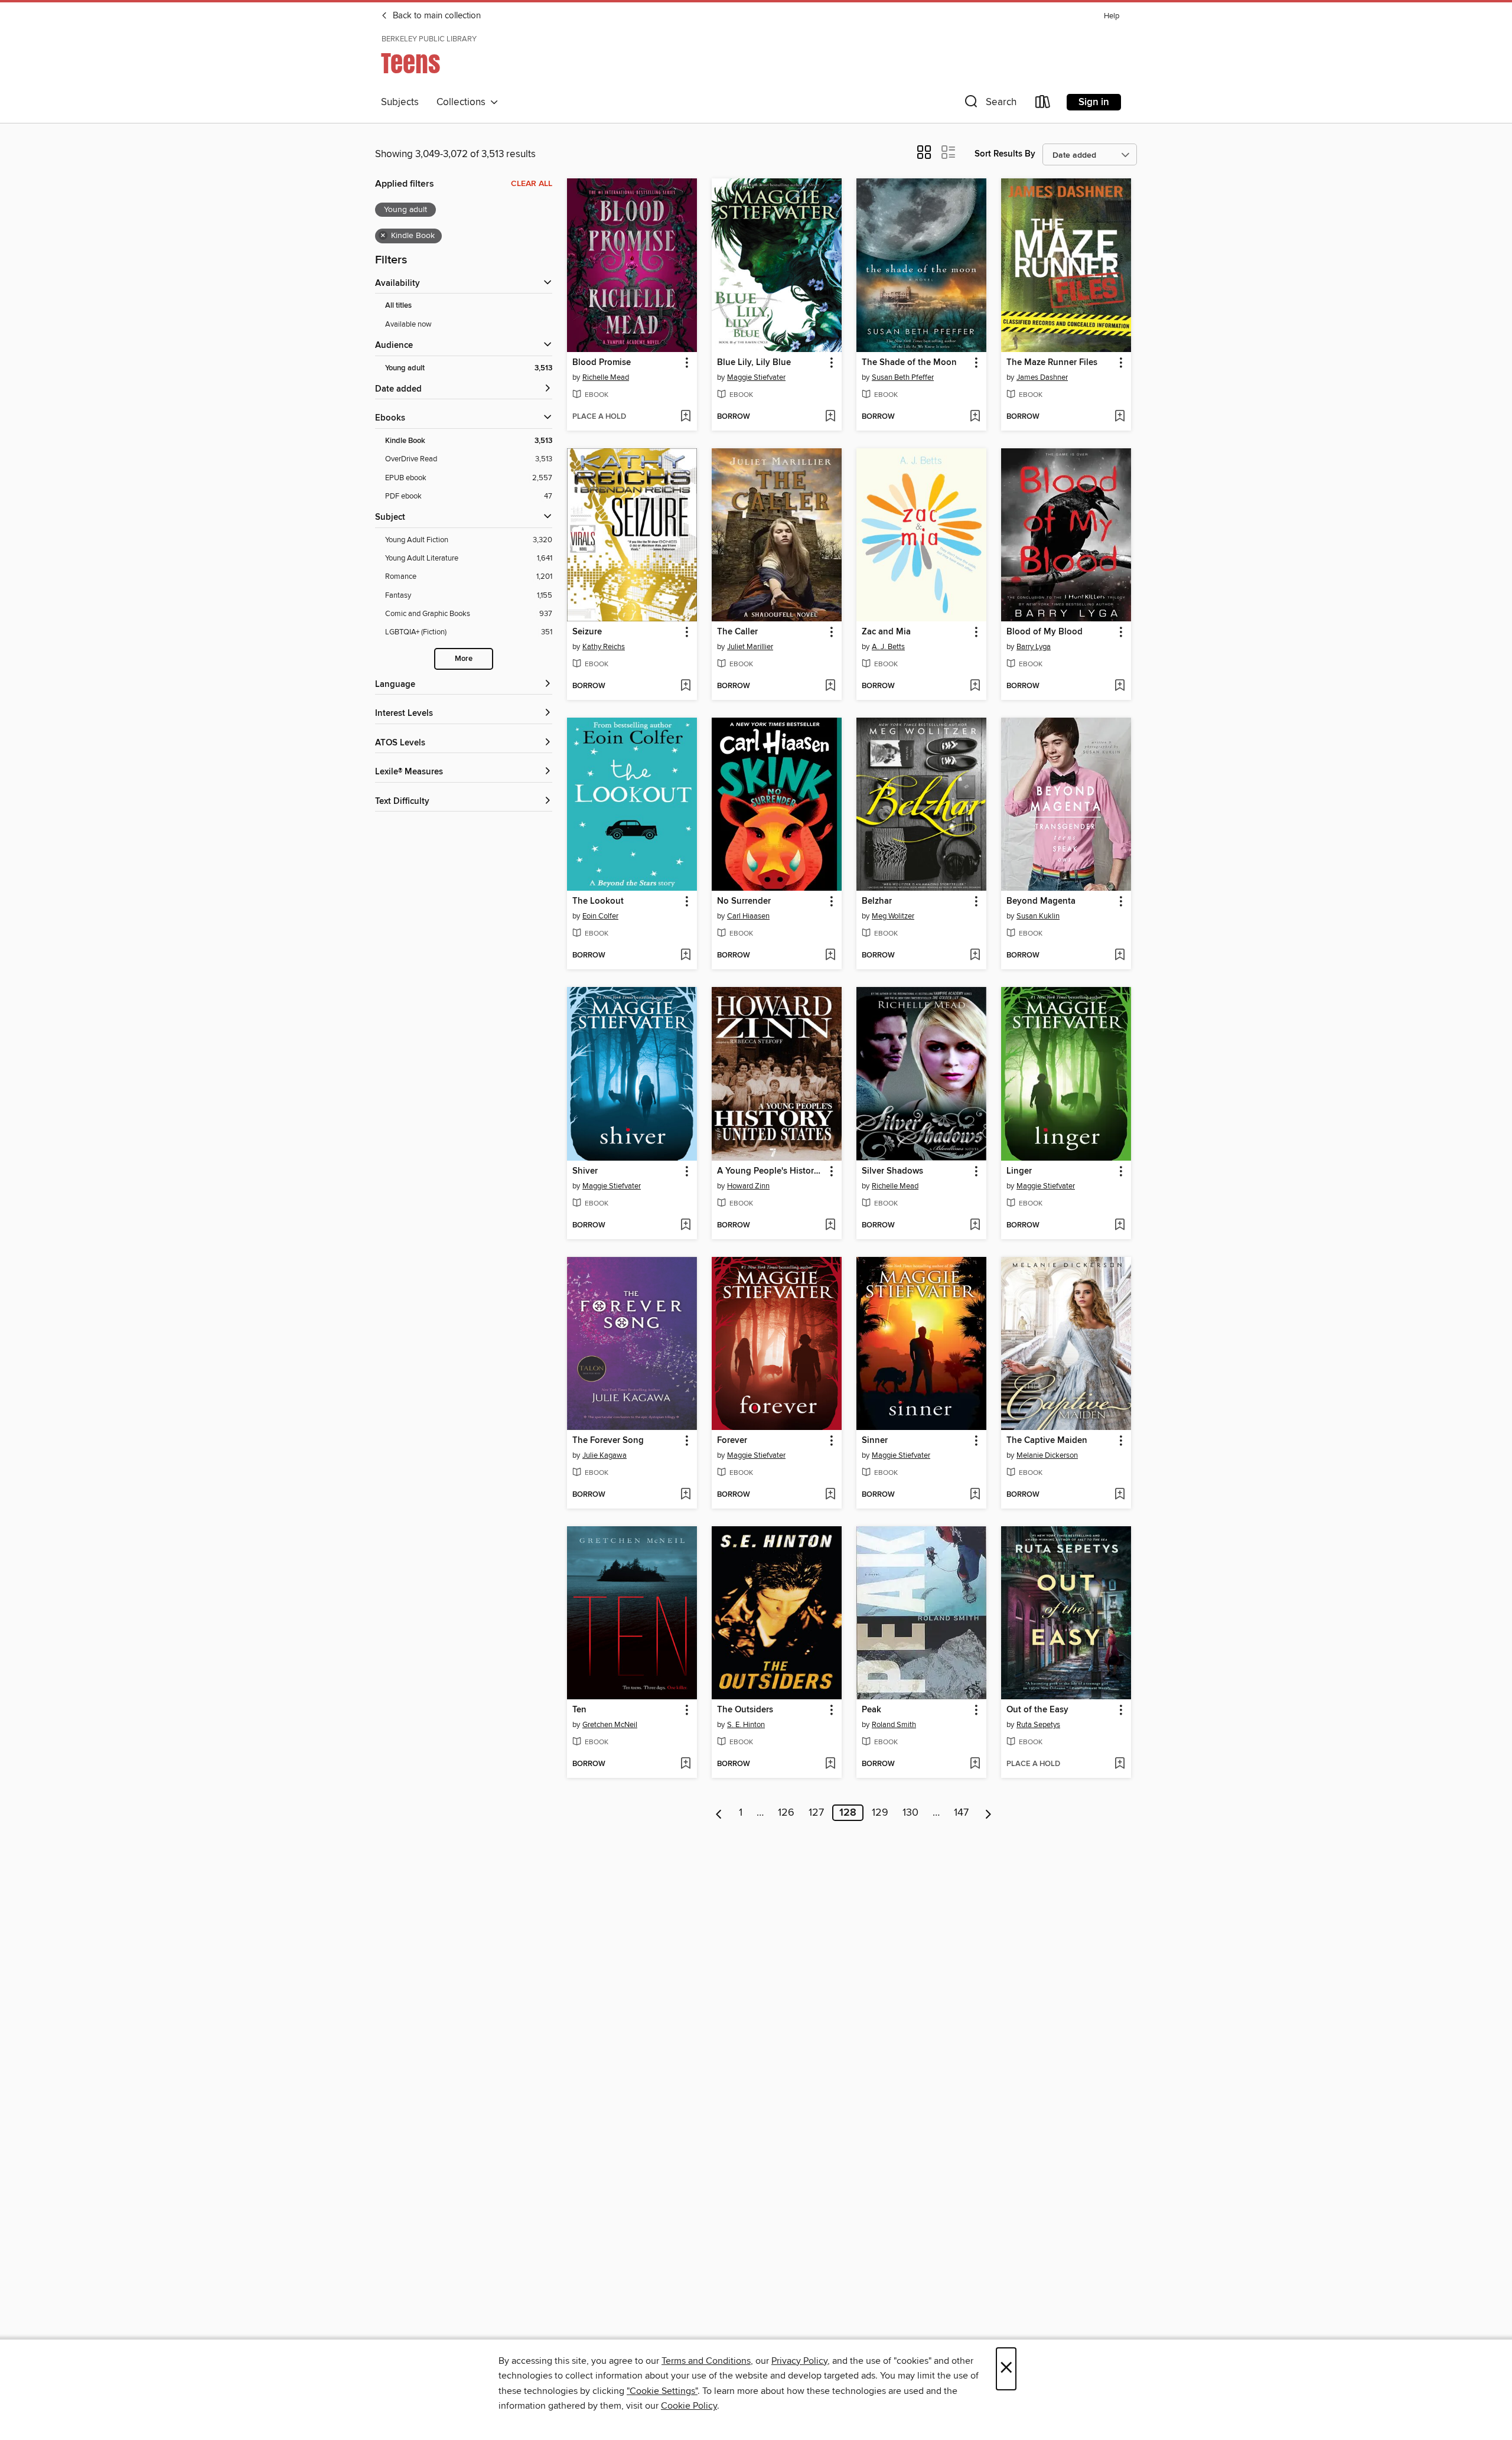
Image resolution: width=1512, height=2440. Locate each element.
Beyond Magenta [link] (1041, 901)
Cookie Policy (689, 2406)
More (464, 659)
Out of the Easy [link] (1037, 1710)
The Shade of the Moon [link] (909, 363)
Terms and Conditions (706, 2361)
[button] (989, 104)
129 (880, 1813)
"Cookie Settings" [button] (662, 2391)
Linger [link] (1019, 1171)
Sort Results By (1005, 154)
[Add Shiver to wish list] (685, 1226)
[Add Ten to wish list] (685, 1764)
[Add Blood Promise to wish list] (685, 417)
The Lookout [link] (598, 901)
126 (786, 1813)
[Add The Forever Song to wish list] (685, 1495)
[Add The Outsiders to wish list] (830, 1764)
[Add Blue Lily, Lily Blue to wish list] (830, 417)
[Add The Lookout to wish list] (685, 956)
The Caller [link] (737, 632)
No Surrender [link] (744, 901)
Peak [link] (871, 1710)
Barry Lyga (1034, 647)
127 (816, 1813)
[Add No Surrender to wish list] (830, 956)
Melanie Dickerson (1047, 1455)
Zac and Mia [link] (886, 632)
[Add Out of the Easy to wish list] (1120, 1764)
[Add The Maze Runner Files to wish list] (1120, 417)
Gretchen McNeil (610, 1725)
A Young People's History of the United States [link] (771, 1171)
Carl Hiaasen (748, 916)
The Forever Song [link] (608, 1441)
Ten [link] (579, 1710)
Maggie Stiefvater (756, 377)
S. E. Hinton (746, 1725)
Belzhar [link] (877, 901)
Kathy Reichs (604, 647)
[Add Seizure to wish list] (685, 686)
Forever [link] (732, 1441)
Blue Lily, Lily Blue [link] (754, 363)
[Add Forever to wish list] (830, 1495)
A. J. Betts (888, 647)
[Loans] (1043, 104)
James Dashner (1042, 377)
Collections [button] (463, 102)
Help (1112, 16)
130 (910, 1813)
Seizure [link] (587, 632)
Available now (408, 324)
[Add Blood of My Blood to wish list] (1120, 686)
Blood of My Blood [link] (1045, 632)
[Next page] (988, 1813)
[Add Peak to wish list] (975, 1764)
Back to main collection (436, 16)
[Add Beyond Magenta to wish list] (1120, 956)
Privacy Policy (799, 2361)
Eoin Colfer (600, 916)
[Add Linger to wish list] (1120, 1226)
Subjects (400, 102)
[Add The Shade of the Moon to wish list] (975, 417)
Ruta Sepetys (1038, 1725)
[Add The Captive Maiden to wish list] (1120, 1495)
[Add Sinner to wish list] (975, 1495)
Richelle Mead (606, 377)
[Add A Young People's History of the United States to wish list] (830, 1226)
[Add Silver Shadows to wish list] (975, 1226)
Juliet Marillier (750, 647)
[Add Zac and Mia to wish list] (975, 686)
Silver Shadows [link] (892, 1171)
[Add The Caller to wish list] (830, 686)
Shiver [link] (585, 1171)
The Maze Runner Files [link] (1052, 363)
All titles (398, 306)
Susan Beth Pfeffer (903, 377)
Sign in (1094, 102)
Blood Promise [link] (602, 363)
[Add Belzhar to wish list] (975, 956)
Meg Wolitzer (893, 916)
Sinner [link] (875, 1441)
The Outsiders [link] (745, 1710)
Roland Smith (894, 1725)
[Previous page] (719, 1813)
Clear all (532, 184)
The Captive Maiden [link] (1047, 1441)
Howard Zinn (748, 1186)
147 (961, 1813)
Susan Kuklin (1038, 916)
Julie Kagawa (605, 1455)
